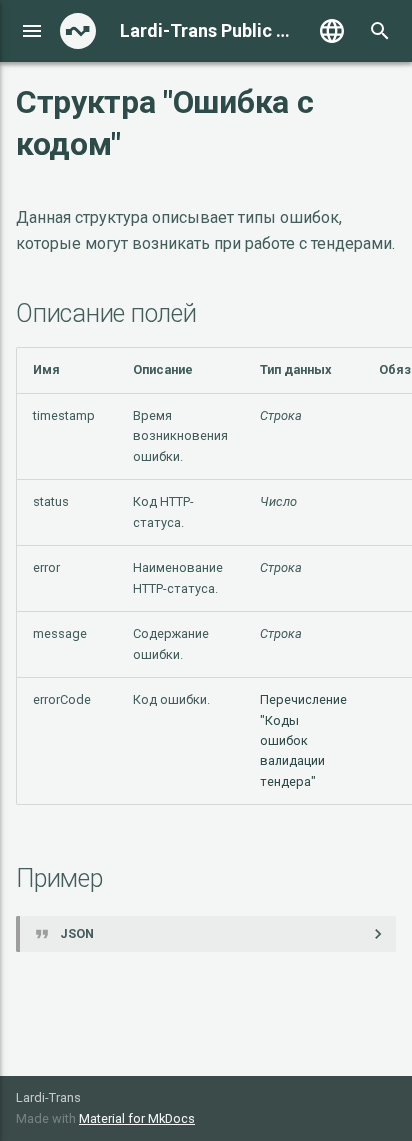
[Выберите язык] (332, 31)
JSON (77, 933)
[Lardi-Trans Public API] (78, 31)
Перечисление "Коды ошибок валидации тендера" (303, 740)
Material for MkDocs (137, 1118)
